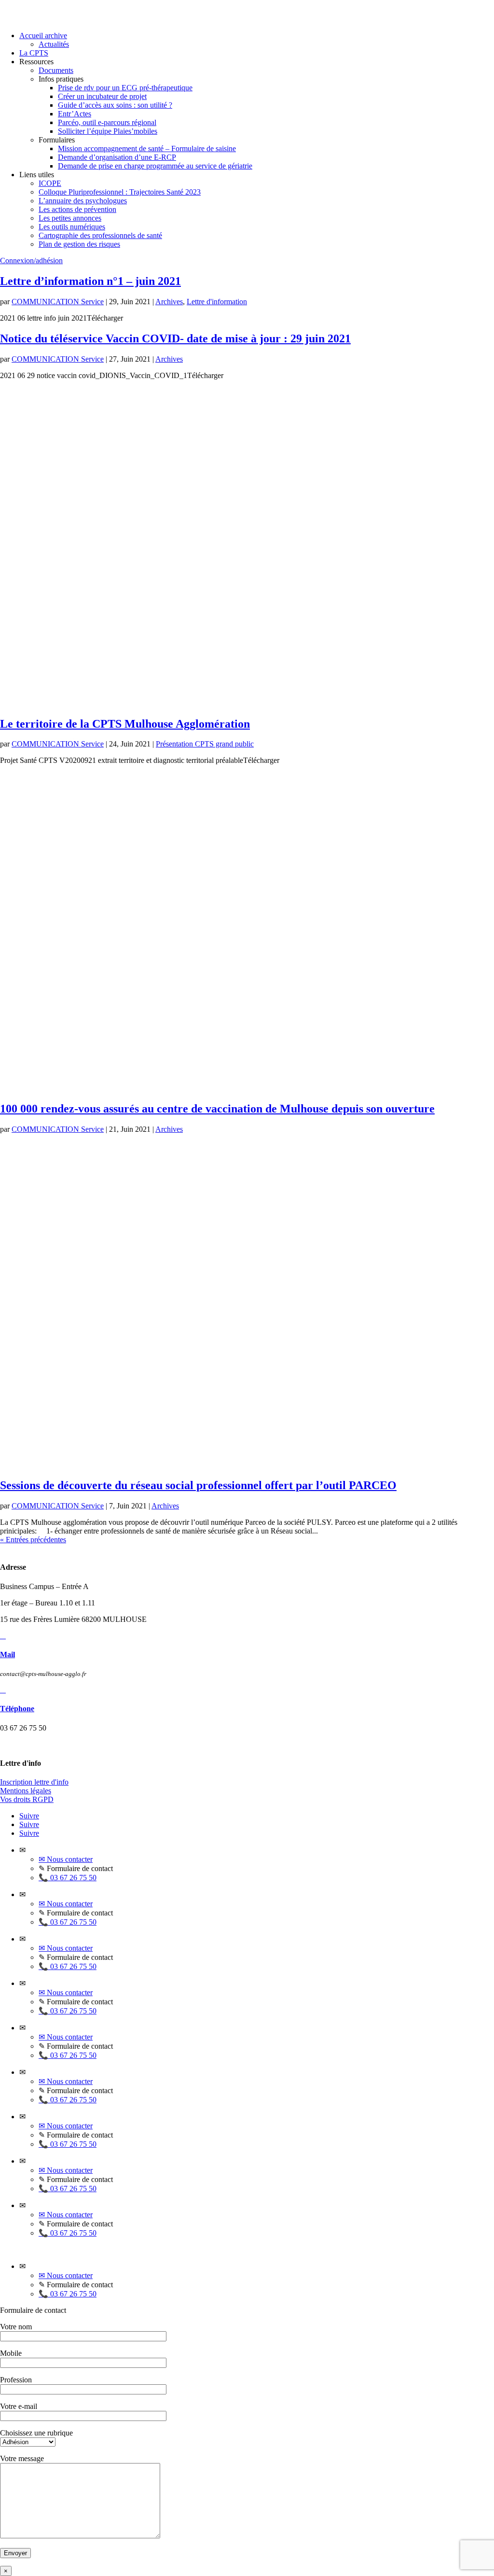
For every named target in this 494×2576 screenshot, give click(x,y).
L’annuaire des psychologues (83, 201)
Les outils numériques (72, 227)
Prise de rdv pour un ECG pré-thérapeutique (125, 88)
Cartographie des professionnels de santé (100, 235)
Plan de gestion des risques (79, 244)
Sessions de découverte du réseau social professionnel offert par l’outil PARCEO (198, 1485)
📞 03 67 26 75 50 (68, 1878)
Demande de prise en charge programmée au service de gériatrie (155, 166)
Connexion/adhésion (31, 260)
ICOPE (50, 183)
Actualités (54, 44)
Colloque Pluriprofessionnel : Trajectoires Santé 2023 (120, 192)
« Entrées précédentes (33, 1540)
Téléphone (17, 1709)
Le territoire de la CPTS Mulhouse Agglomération (125, 724)
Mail (7, 1654)
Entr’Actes (75, 114)
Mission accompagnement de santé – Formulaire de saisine (147, 148)
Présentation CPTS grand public (205, 744)
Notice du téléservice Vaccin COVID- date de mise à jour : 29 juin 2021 (175, 338)
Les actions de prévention (77, 209)
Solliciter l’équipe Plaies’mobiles (108, 131)
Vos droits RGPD (27, 1799)
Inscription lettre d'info (34, 1782)
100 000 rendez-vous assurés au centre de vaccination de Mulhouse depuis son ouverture (217, 1109)
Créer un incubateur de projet (102, 96)
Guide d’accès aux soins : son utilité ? (115, 105)
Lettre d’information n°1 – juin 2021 (90, 281)
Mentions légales (26, 1791)
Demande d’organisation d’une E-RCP (117, 157)
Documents (56, 70)
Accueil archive (43, 35)
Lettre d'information (217, 302)
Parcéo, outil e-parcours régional (107, 122)
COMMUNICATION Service (58, 302)
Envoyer (15, 2553)
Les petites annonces (70, 218)
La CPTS (34, 53)
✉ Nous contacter (66, 1859)
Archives (169, 302)
